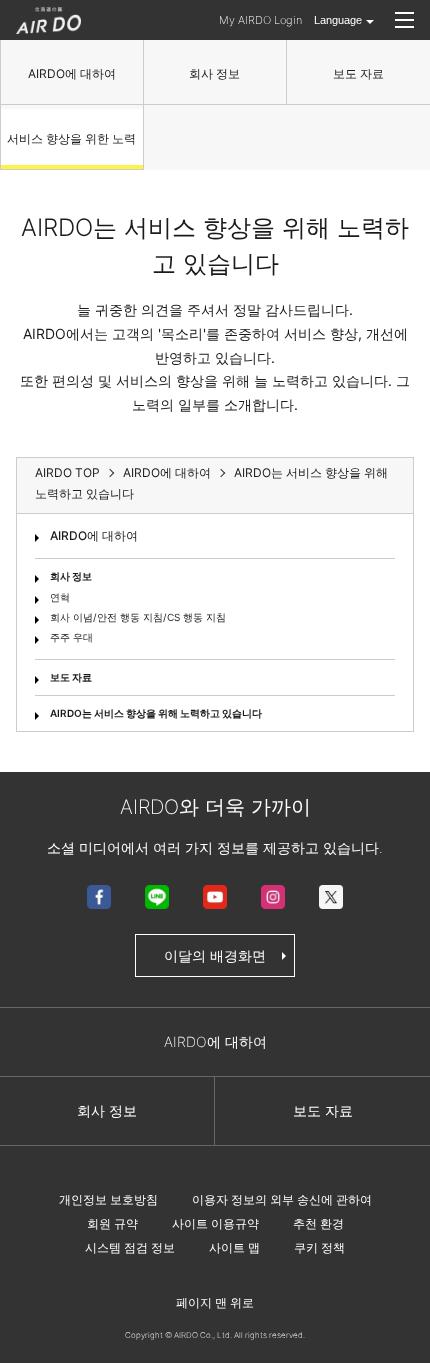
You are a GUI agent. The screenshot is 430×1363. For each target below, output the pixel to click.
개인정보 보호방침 (108, 1199)
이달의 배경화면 (215, 955)
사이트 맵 (234, 1247)
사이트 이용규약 (215, 1223)
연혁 (60, 597)
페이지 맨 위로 (215, 1302)
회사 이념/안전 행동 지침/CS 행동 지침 (138, 617)
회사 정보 (214, 73)
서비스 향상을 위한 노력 (71, 138)
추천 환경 (318, 1223)
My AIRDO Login (260, 20)
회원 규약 (112, 1223)
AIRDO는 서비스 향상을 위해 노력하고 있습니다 (156, 713)
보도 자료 (358, 73)
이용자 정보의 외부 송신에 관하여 (282, 1199)
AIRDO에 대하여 (72, 73)
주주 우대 (71, 637)
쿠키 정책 (319, 1247)
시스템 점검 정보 (130, 1247)
